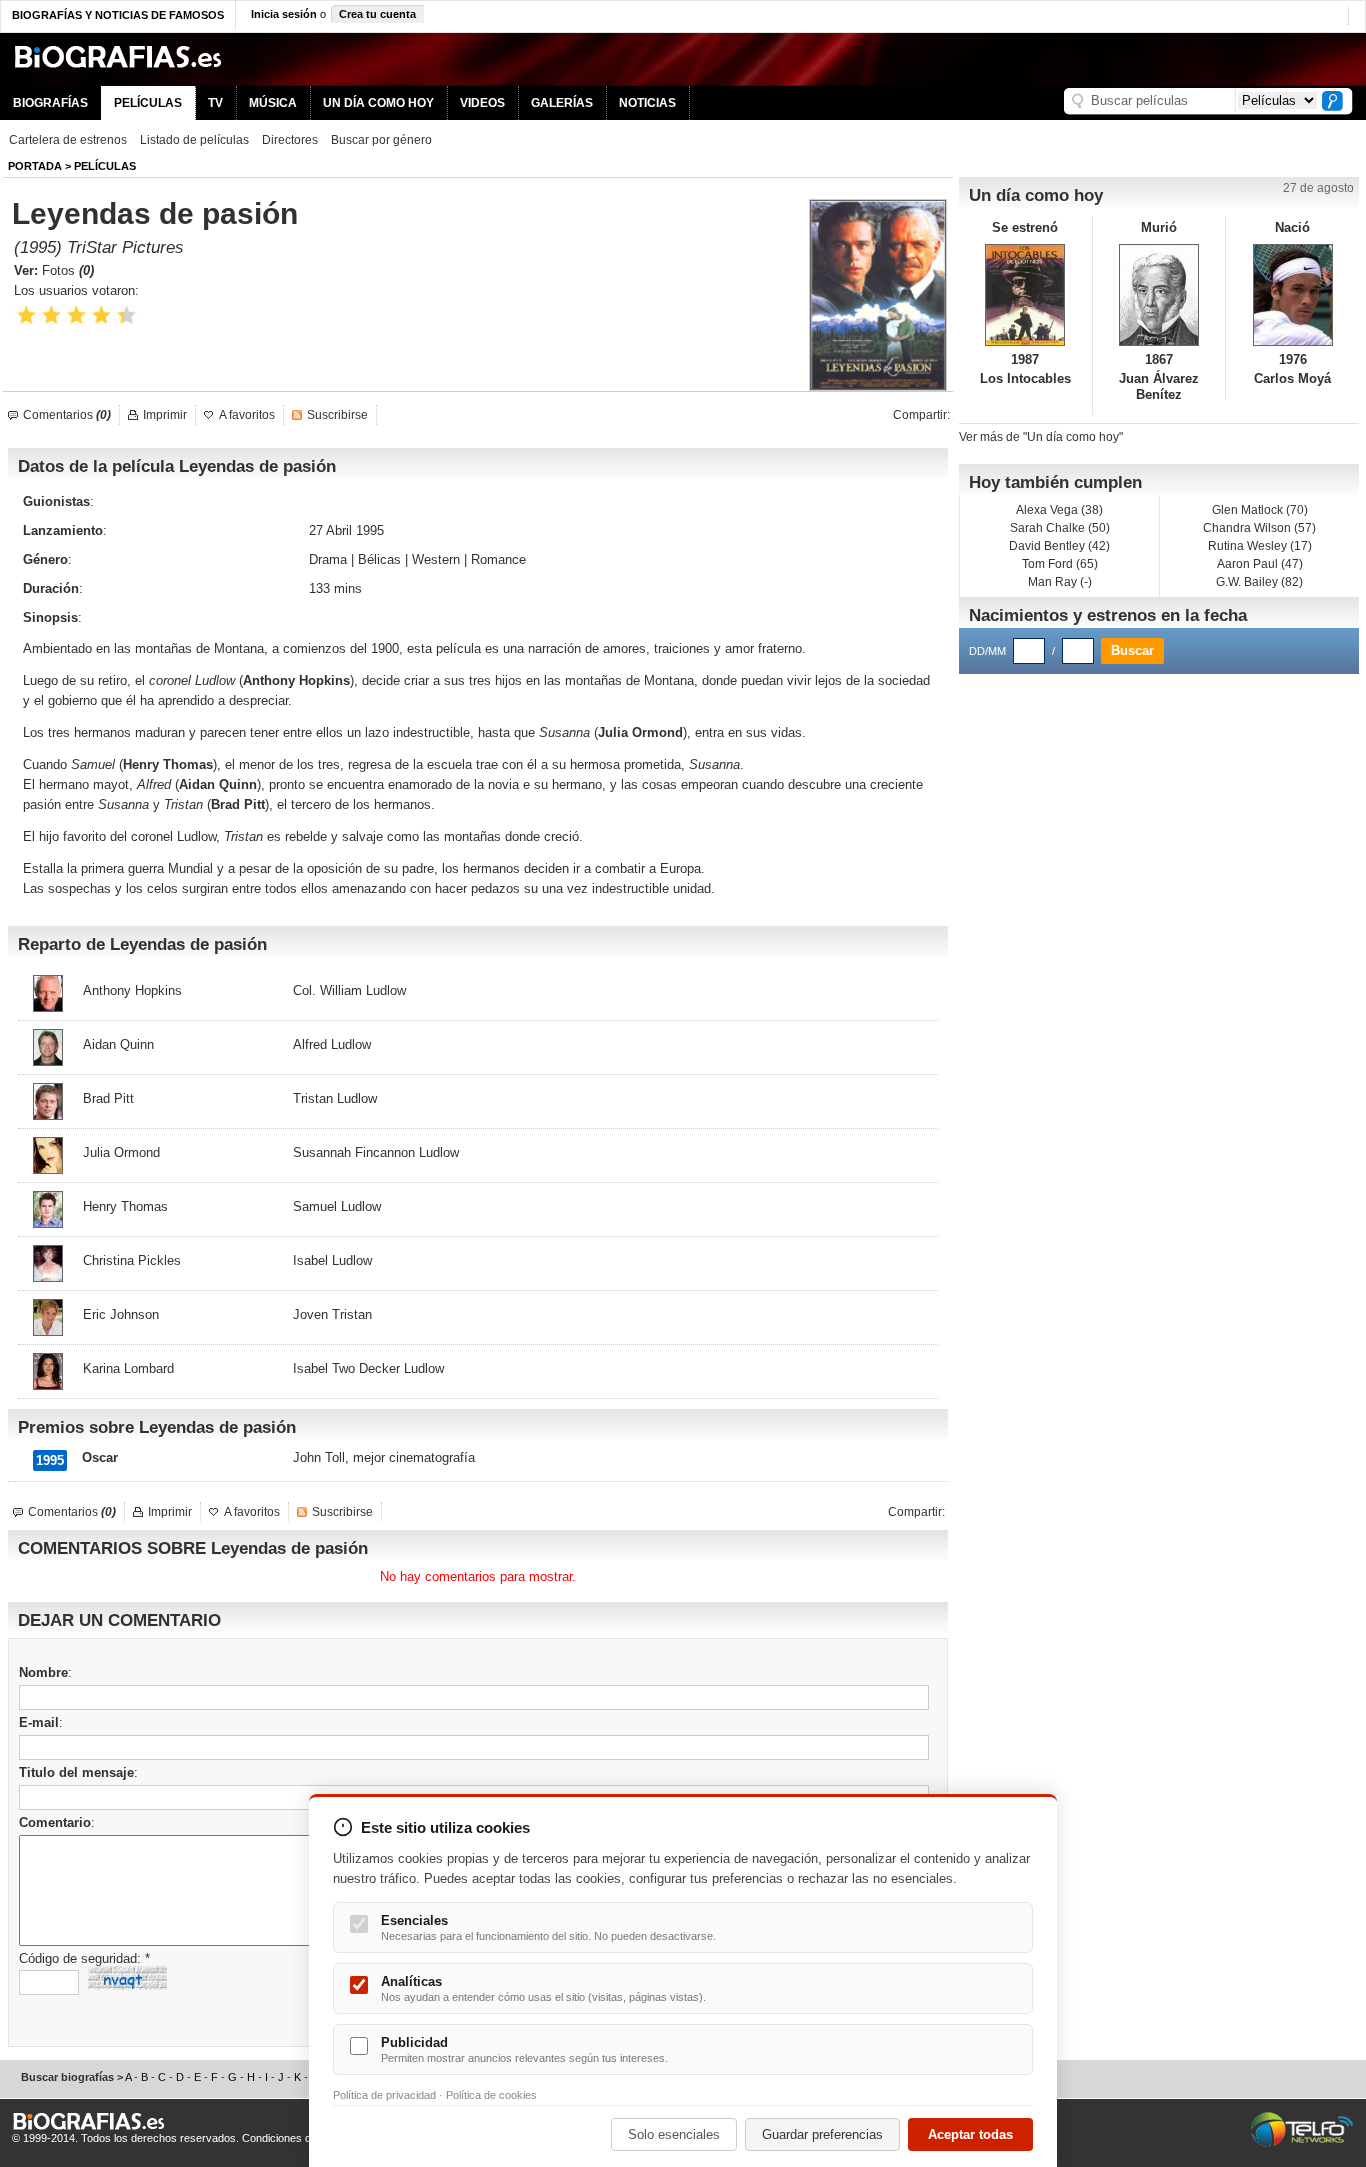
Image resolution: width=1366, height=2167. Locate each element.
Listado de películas (194, 140)
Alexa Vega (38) (1059, 510)
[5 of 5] (126, 315)
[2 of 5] (51, 315)
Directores (290, 140)
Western (436, 559)
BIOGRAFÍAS (50, 103)
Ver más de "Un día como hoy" (1041, 437)
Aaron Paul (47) (1260, 564)
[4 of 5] (101, 315)
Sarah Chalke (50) (1060, 528)
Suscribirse (337, 415)
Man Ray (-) (1060, 582)
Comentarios (67, 415)
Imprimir (165, 415)
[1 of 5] (26, 315)
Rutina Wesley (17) (1260, 546)
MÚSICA (273, 103)
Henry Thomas (168, 764)
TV (215, 103)
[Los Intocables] (1025, 295)
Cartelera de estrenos (68, 140)
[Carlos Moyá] (1292, 295)
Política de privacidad (384, 2095)
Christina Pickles (132, 1260)
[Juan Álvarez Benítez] (1159, 295)
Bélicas (379, 559)
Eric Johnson (121, 1314)
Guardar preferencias (822, 2134)
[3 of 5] (76, 315)
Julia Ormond (640, 732)
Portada (35, 166)
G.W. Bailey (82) (1259, 582)
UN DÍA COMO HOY (378, 103)
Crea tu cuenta (377, 14)
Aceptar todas (970, 2134)
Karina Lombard (128, 1368)
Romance (498, 559)
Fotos (68, 270)
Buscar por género (381, 140)
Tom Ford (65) (1060, 564)
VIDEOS (482, 103)
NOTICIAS (647, 103)
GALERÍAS (562, 103)
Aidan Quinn (118, 1044)
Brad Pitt (108, 1098)
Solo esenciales (674, 2134)
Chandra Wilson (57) (1259, 528)
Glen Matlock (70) (1260, 510)
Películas (105, 166)
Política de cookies (491, 2095)
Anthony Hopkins (132, 990)
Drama (328, 559)
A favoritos (247, 415)
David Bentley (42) (1059, 546)
